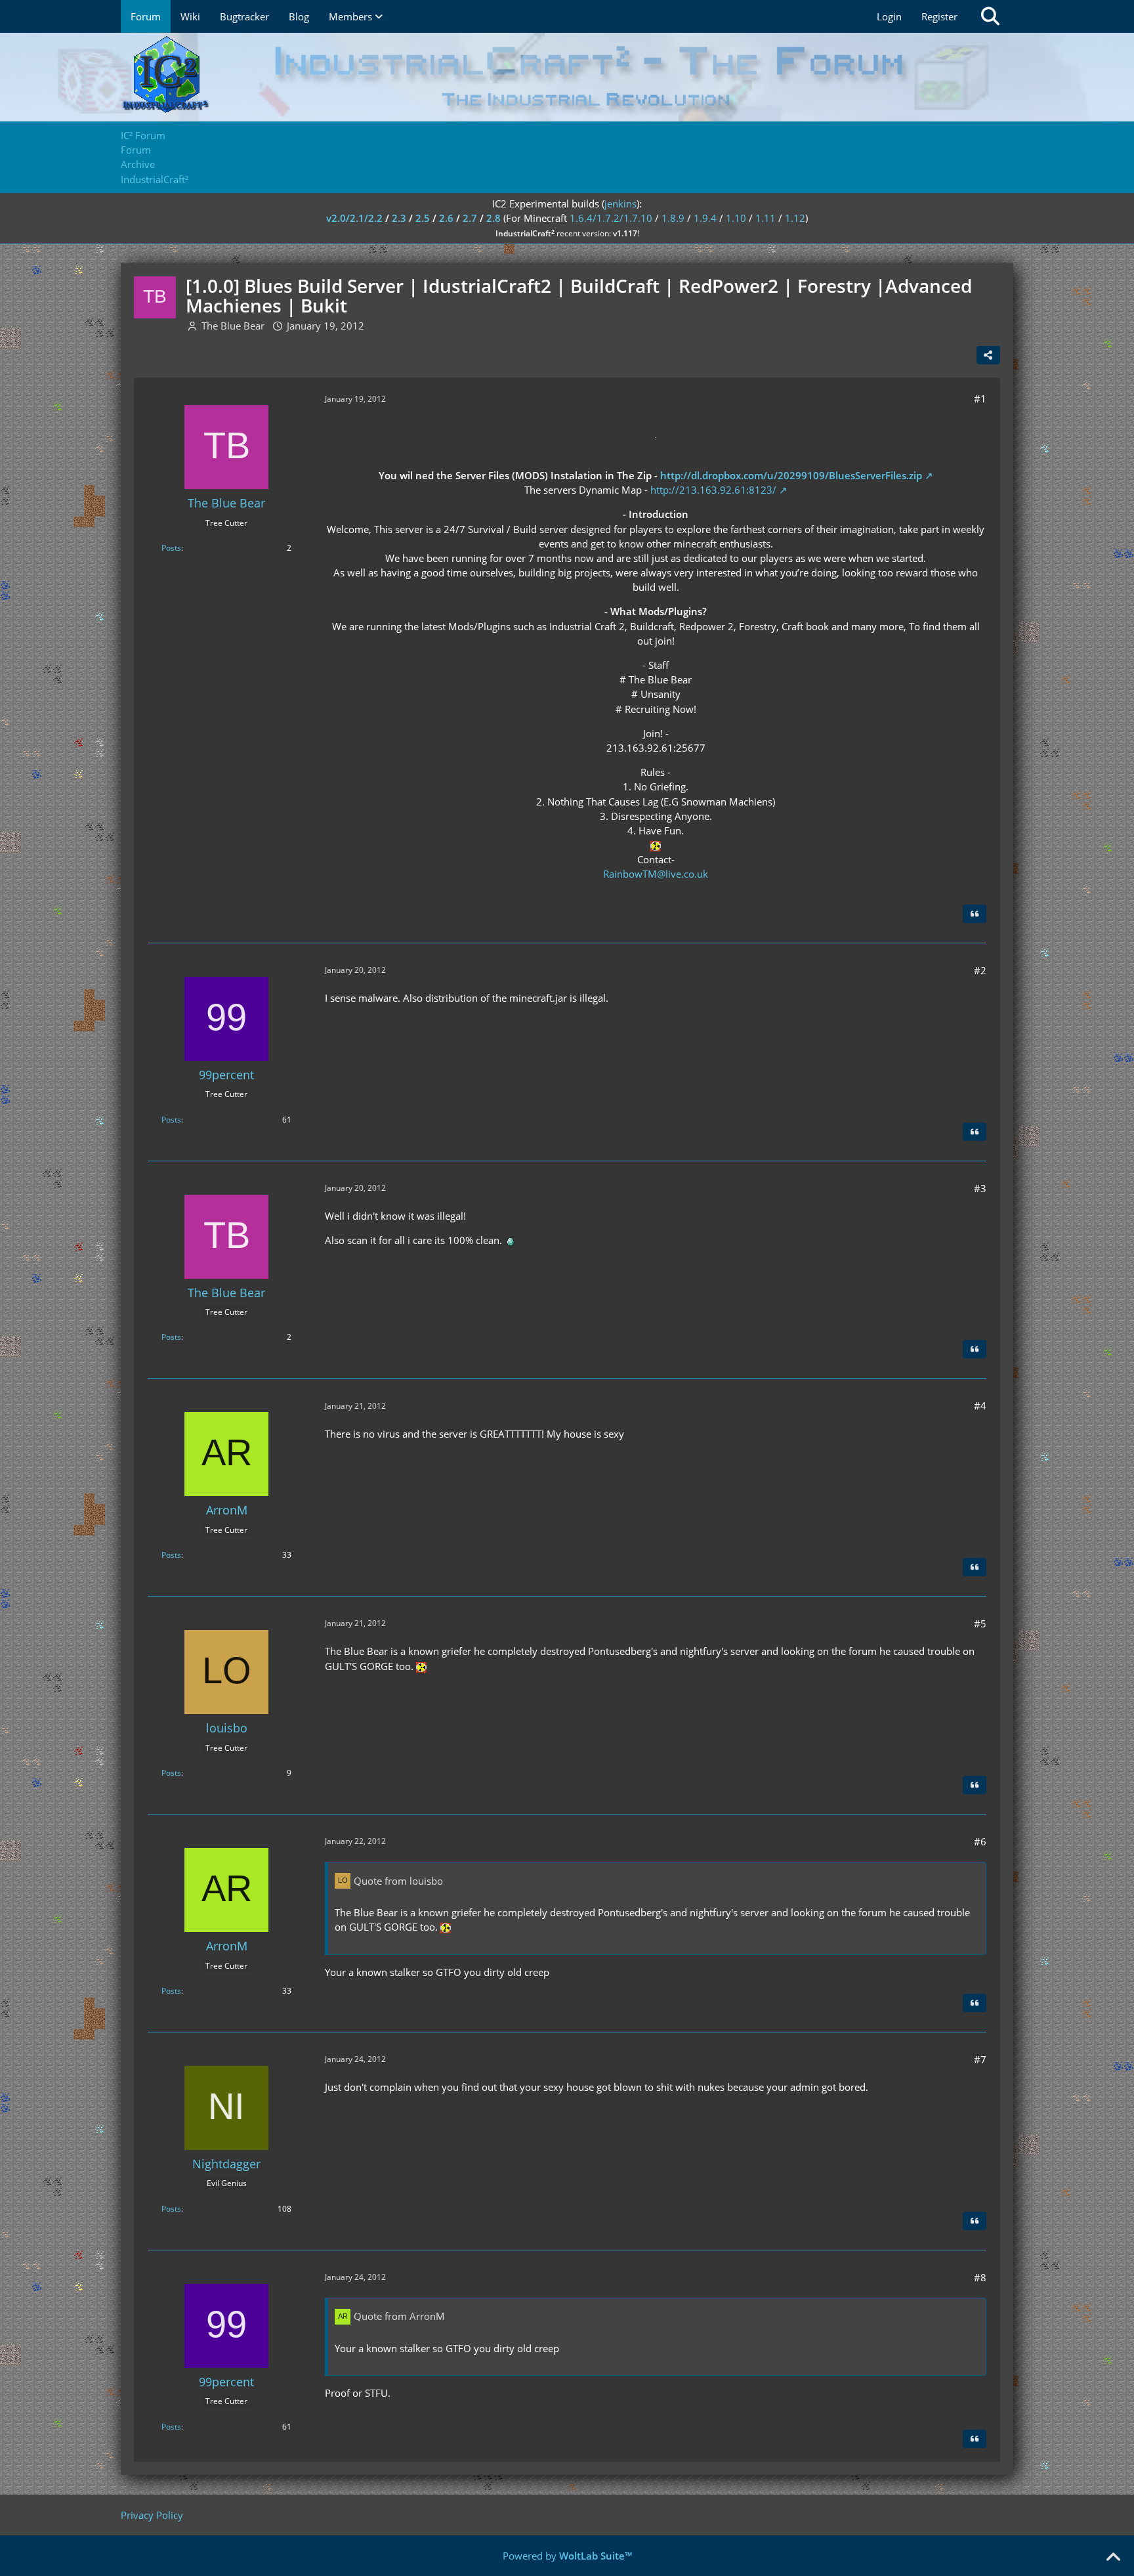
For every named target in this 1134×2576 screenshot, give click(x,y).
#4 (980, 1406)
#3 (980, 1188)
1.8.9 (673, 218)
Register (939, 16)
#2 (980, 970)
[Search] (990, 16)
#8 (980, 2277)
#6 (980, 1841)
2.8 (493, 218)
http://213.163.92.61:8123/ (713, 490)
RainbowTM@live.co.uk (656, 874)
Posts (171, 548)
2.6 (446, 218)
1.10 (736, 218)
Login (889, 16)
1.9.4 (705, 218)
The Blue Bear (233, 326)
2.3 (399, 218)
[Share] (988, 355)
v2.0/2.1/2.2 (354, 218)
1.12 (795, 218)
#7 (980, 2059)
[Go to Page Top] (1113, 2558)
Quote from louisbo (398, 1881)
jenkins (620, 204)
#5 (980, 1623)
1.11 (766, 218)
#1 (980, 398)
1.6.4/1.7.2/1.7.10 (611, 218)
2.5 (423, 218)
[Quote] (975, 914)
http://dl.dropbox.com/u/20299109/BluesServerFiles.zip (791, 475)
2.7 (470, 218)
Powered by (567, 2556)
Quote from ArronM (399, 2316)
